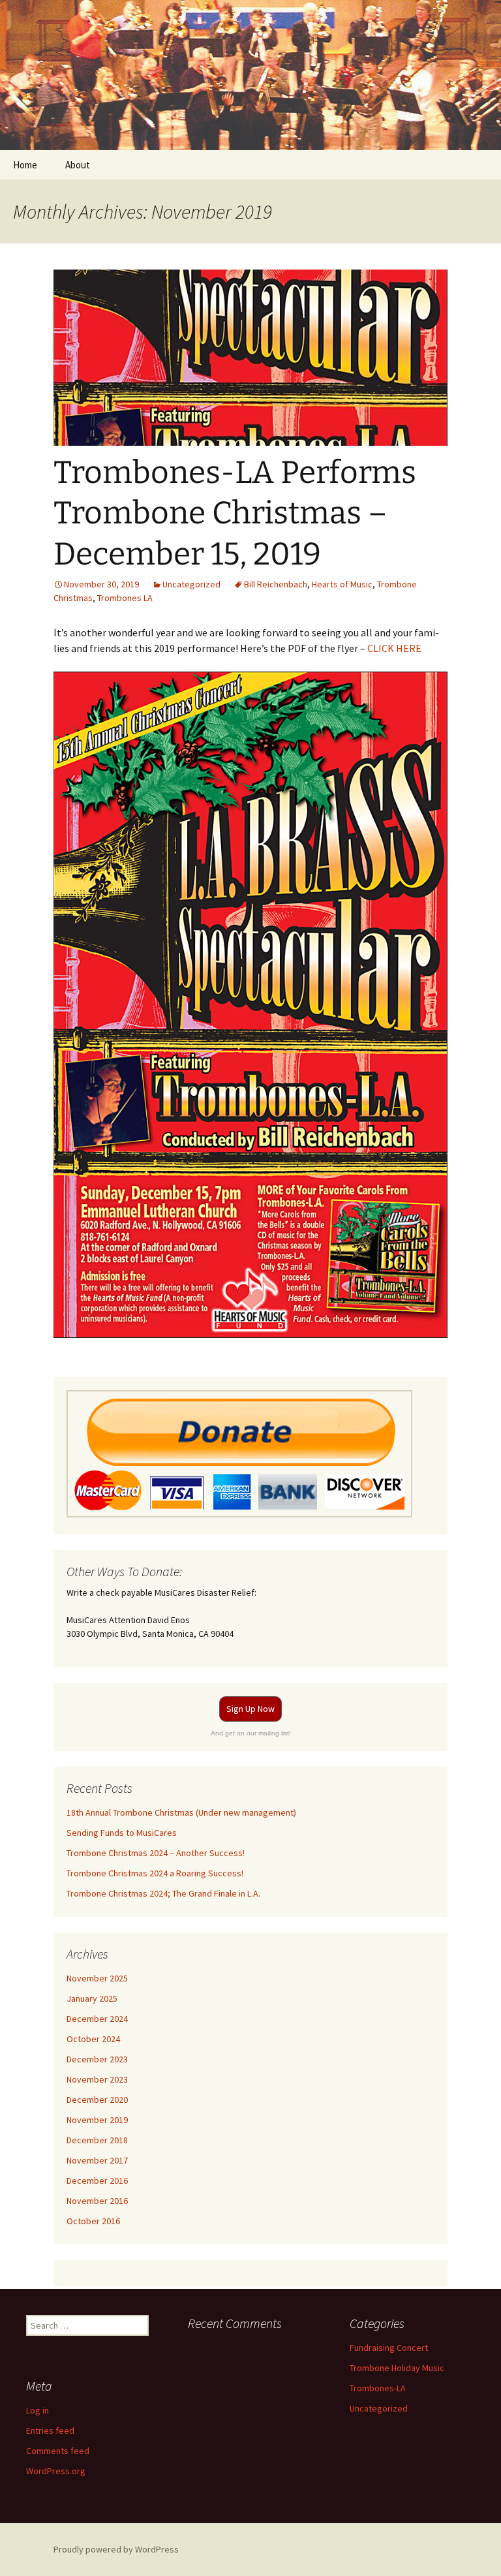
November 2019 (97, 2120)
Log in (38, 2410)
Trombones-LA (378, 2388)
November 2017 (97, 2160)
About (78, 165)
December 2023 (97, 2059)
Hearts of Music (342, 584)
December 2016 (97, 2180)
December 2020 (97, 2100)
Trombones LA (125, 598)
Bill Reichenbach (276, 584)
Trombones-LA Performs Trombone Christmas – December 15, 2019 (235, 513)
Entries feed (50, 2430)
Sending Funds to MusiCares (122, 1833)
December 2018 (97, 2140)
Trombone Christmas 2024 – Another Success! (156, 1853)
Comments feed (58, 2451)
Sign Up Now (250, 1709)
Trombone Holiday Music (397, 2368)
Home (25, 165)
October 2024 (93, 2039)
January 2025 (92, 1998)
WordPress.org (56, 2471)
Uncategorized (191, 584)
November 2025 (97, 1978)
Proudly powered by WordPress (116, 2549)
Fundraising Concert (389, 2348)
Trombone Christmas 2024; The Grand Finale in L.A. (163, 1893)
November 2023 (97, 2079)
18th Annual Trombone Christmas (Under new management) (181, 1812)
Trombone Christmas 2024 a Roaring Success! (155, 1873)
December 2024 (97, 2019)
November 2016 (97, 2201)
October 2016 (93, 2221)
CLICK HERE (394, 648)
